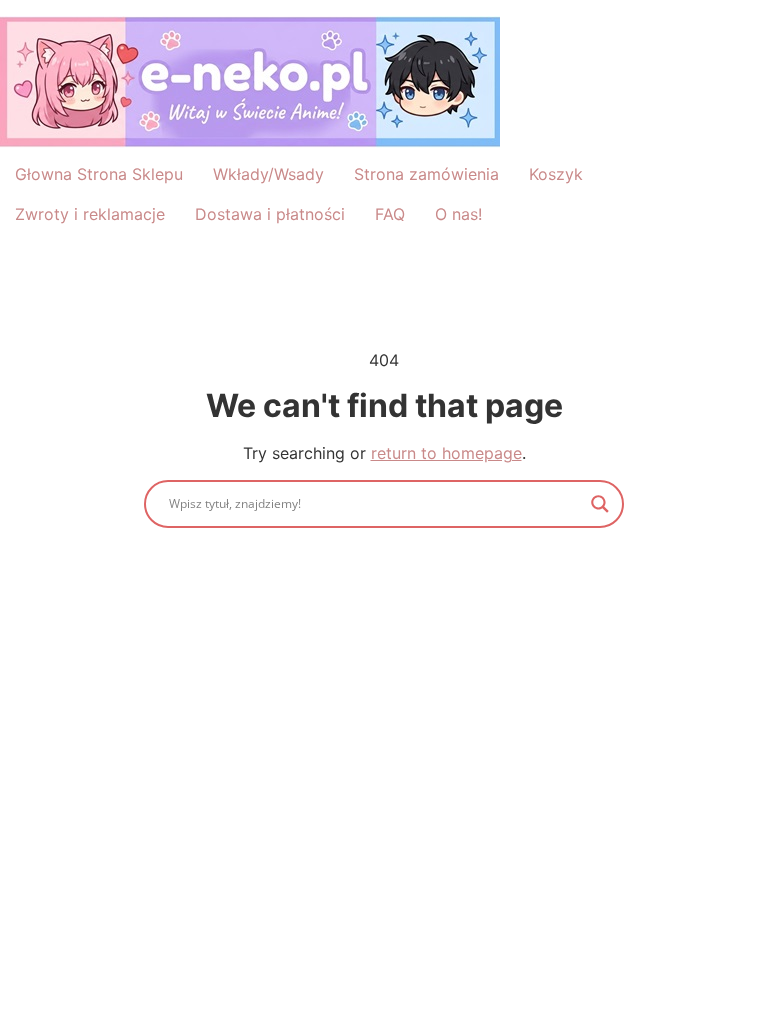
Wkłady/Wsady (268, 174)
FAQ (390, 214)
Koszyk (556, 174)
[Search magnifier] (600, 504)
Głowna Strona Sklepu (99, 174)
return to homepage (446, 453)
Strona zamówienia (426, 174)
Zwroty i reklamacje (90, 214)
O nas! (458, 214)
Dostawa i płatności (270, 214)
